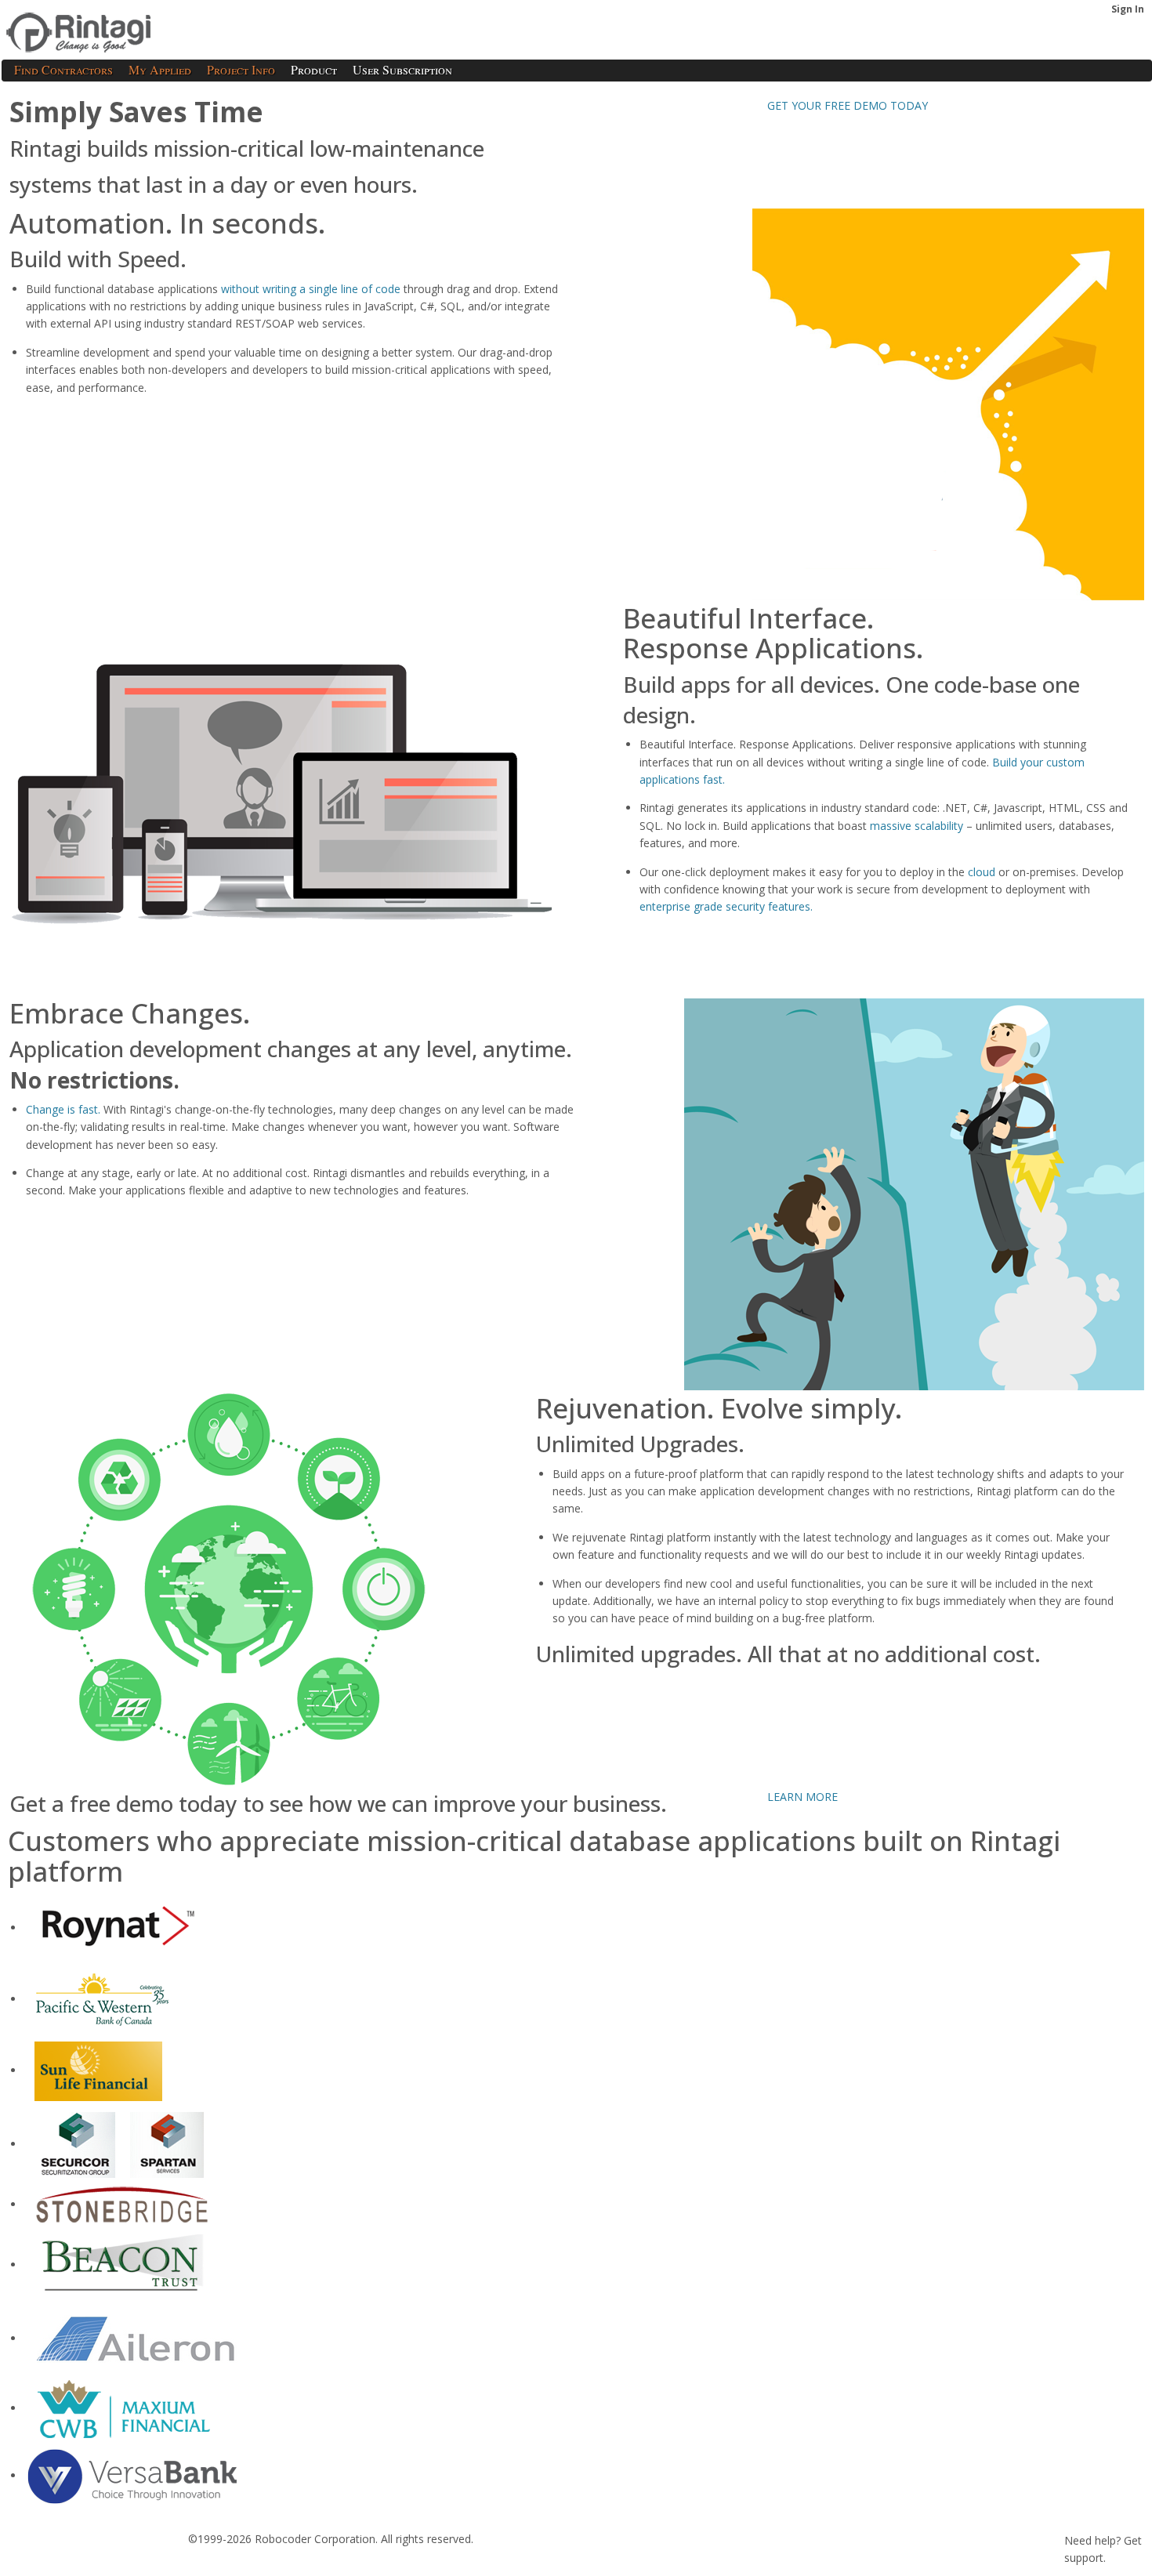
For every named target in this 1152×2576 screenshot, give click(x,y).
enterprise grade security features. (726, 906)
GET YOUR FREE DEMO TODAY (848, 105)
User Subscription (402, 69)
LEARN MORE (802, 1797)
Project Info (241, 69)
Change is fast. (63, 1109)
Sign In (1128, 9)
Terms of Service (50, 2564)
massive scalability (918, 826)
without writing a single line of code (311, 289)
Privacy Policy (139, 2564)
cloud (982, 872)
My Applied (160, 69)
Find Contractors (63, 69)
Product (314, 69)
